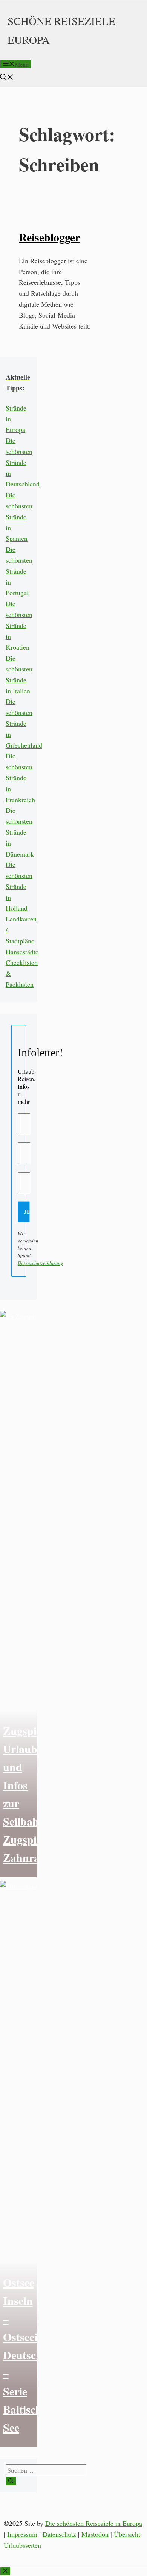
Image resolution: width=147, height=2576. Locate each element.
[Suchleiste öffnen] (7, 78)
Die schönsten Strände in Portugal (19, 571)
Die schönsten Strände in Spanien (19, 516)
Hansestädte (22, 952)
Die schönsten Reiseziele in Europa (94, 2523)
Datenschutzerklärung (41, 1263)
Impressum (22, 2534)
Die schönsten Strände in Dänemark (20, 832)
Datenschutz (59, 2534)
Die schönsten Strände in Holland (19, 886)
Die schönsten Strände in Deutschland (23, 462)
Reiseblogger (49, 237)
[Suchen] (11, 2481)
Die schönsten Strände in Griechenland (24, 723)
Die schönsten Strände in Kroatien (19, 625)
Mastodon (95, 2534)
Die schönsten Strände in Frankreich (20, 777)
